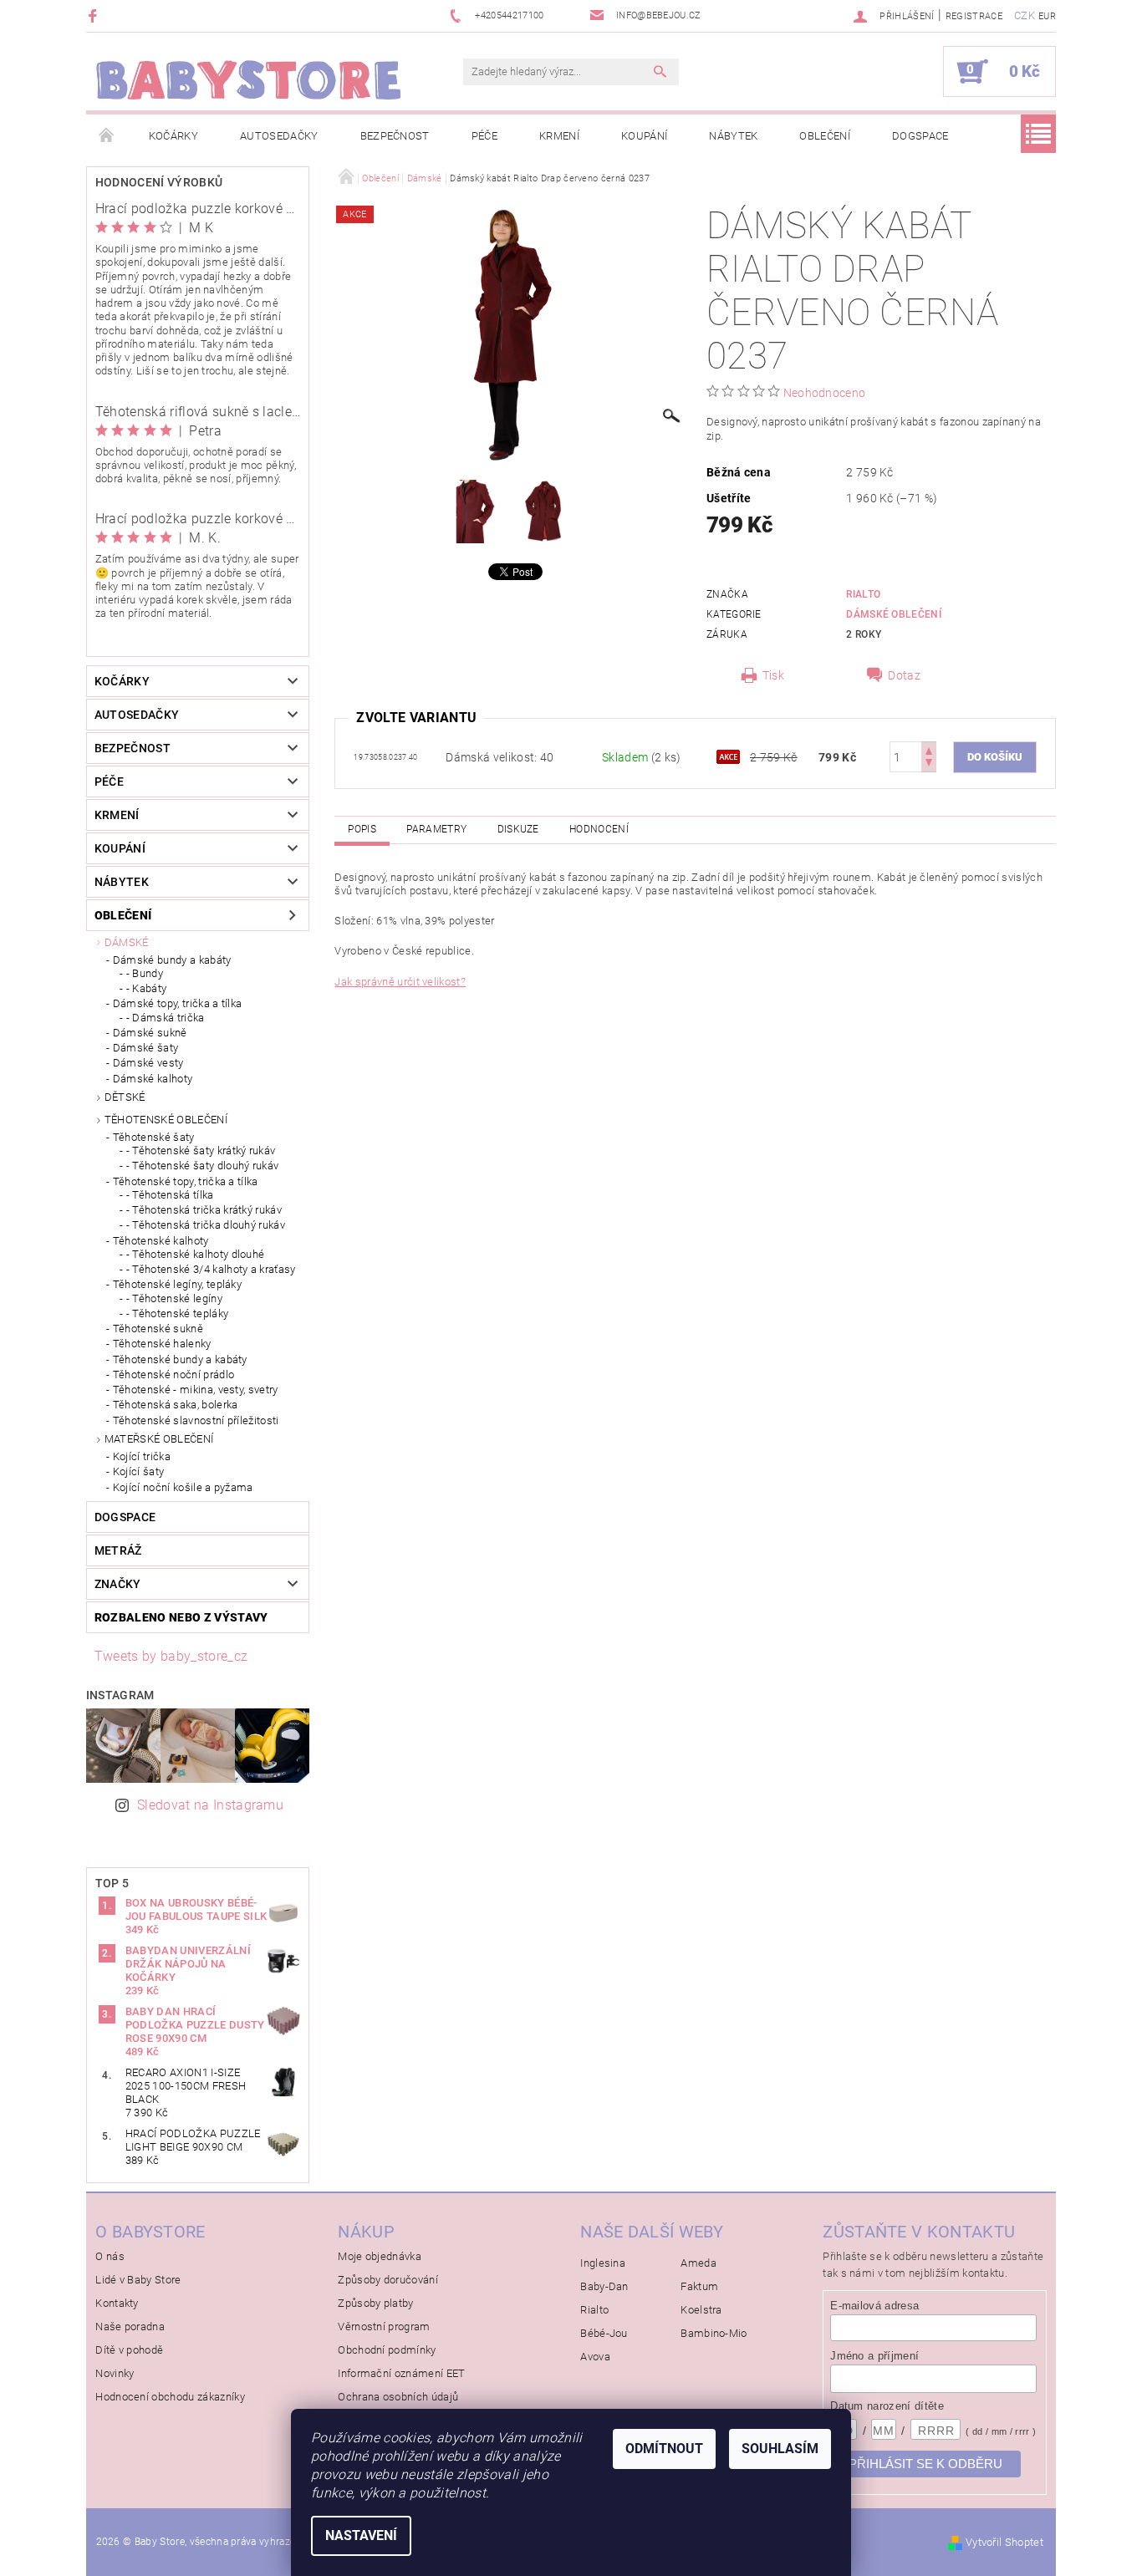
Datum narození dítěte (887, 2406)
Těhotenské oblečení (166, 1120)
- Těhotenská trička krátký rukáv (204, 1210)
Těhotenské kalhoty (161, 1241)
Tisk (773, 675)
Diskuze (518, 829)
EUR (1047, 16)
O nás (110, 2256)
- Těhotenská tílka (170, 1195)
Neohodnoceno (825, 393)
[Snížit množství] (929, 764)
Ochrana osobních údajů (398, 2397)
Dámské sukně (150, 1033)
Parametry (436, 829)
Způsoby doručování (388, 2280)
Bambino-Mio (714, 2333)
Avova (595, 2357)
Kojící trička (142, 1456)
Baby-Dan (604, 2286)
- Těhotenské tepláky (177, 1313)
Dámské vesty (148, 1063)
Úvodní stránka (107, 136)
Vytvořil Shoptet (1004, 2542)
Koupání (644, 136)
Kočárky (173, 136)
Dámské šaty (146, 1048)
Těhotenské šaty (154, 1137)
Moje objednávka (380, 2256)
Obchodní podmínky (387, 2350)
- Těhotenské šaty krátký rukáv (201, 1151)
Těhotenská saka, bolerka (176, 1405)
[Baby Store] (249, 80)
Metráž (118, 1550)
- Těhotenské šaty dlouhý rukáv (203, 1166)
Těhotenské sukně (158, 1329)
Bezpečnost (395, 136)
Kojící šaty (139, 1471)
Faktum (699, 2286)
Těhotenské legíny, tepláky (177, 1284)
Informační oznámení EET (401, 2373)
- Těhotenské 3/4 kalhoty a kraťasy (211, 1269)
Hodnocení (599, 829)
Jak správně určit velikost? (400, 982)
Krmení (559, 136)
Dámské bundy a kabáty (172, 960)
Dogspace (920, 136)
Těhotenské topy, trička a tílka (186, 1181)
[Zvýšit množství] (929, 749)
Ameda (698, 2263)
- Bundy (145, 973)
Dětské (125, 1097)
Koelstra (701, 2310)
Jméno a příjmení (874, 2356)
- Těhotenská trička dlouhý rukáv (206, 1225)
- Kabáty (147, 988)
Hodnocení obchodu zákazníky (170, 2397)
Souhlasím (780, 2449)
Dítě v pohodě (129, 2350)
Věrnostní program (384, 2327)
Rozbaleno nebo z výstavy (181, 1617)
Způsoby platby (375, 2303)
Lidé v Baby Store (138, 2280)
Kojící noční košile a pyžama (183, 1487)
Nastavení (361, 2535)
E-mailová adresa (874, 2306)
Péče (484, 136)
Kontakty (117, 2303)
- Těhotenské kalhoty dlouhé (196, 1254)
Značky (118, 1584)
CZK (1025, 15)
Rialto (863, 594)
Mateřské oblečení (159, 1439)
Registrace (974, 16)
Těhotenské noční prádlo (173, 1375)
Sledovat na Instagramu (210, 1805)
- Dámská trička (166, 1018)
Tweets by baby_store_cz (171, 1656)
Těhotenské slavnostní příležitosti (196, 1420)
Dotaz (904, 675)
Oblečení (825, 136)
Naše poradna (130, 2327)
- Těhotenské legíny (174, 1298)
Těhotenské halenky (162, 1344)
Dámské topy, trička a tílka (178, 1003)
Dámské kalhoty (153, 1079)
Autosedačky (279, 136)
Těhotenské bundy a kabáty (180, 1359)
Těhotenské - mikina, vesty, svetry (196, 1390)
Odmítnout (664, 2449)
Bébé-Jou (604, 2333)
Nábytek (733, 136)
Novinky (115, 2373)
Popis (362, 829)
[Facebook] (95, 15)
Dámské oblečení (894, 614)
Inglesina (603, 2263)
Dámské (127, 942)
